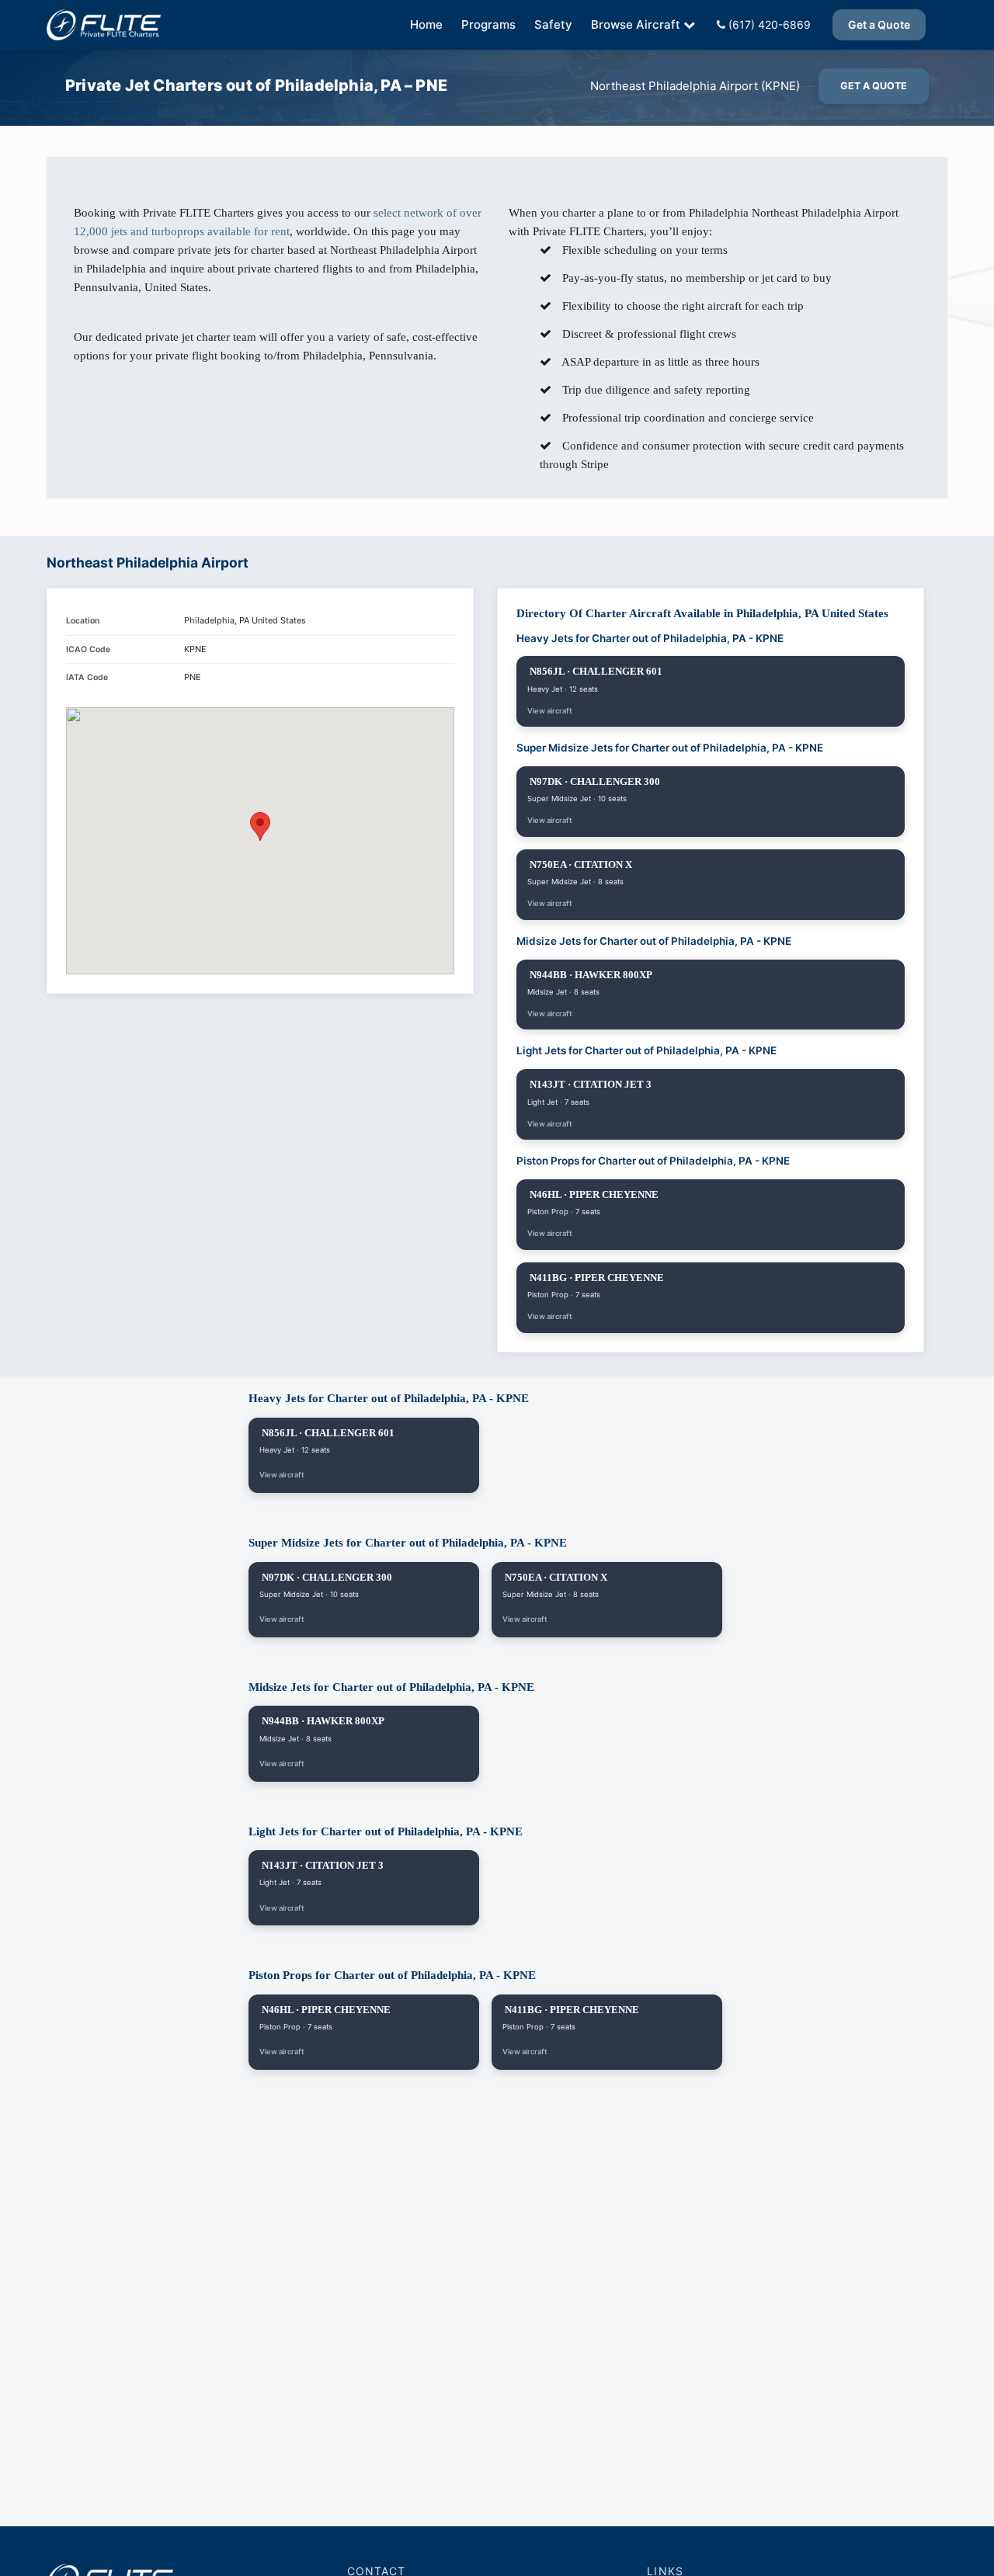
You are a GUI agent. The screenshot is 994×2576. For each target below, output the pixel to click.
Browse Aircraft (636, 24)
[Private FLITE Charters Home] (104, 25)
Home (426, 24)
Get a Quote (879, 24)
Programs (488, 24)
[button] (260, 826)
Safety (553, 24)
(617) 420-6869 (768, 24)
